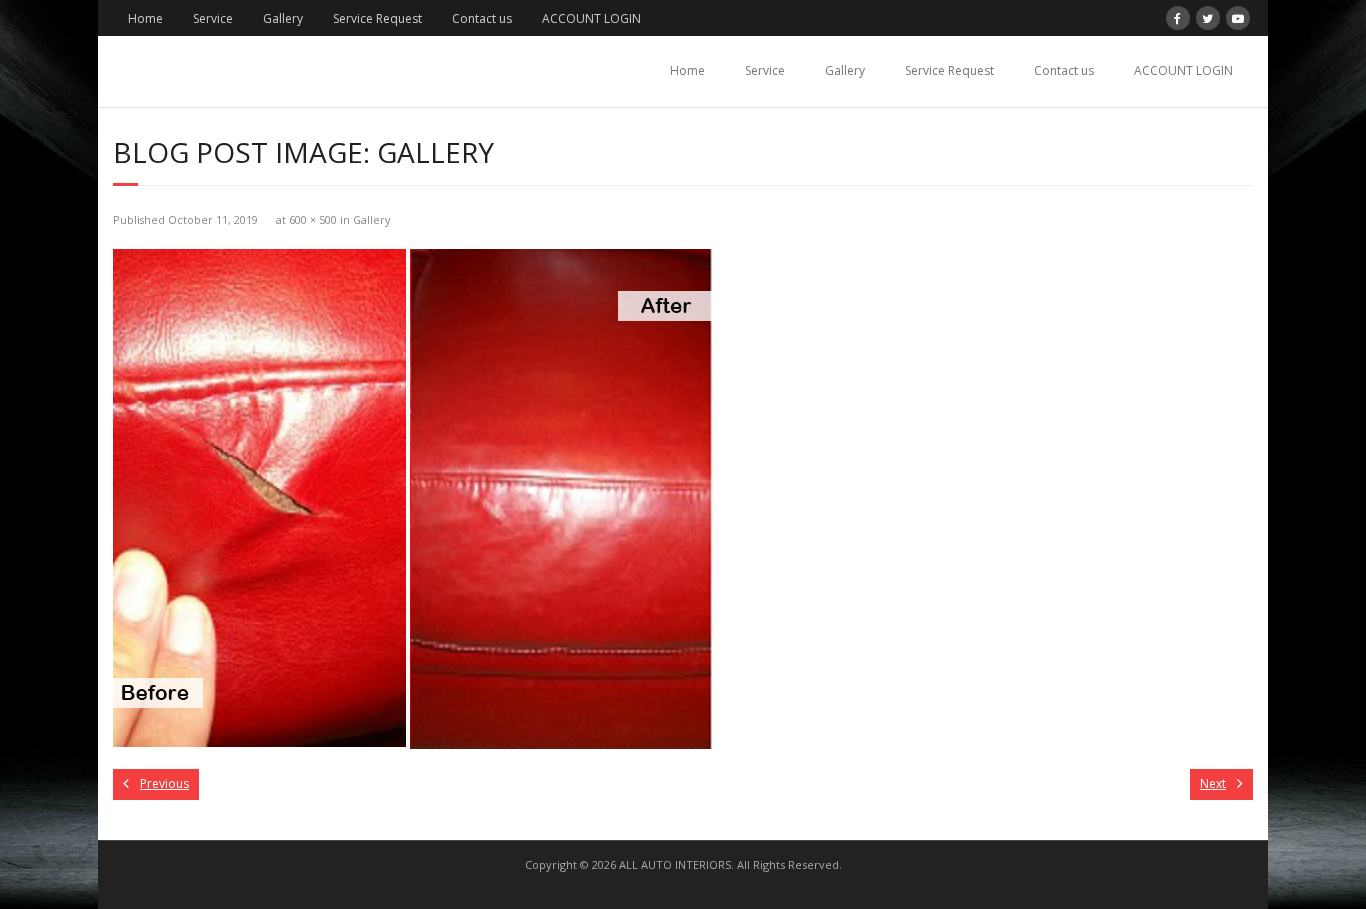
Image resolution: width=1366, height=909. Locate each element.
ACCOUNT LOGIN (591, 18)
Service (213, 18)
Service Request (377, 18)
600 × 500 (313, 219)
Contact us (482, 18)
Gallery (283, 18)
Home (145, 18)
